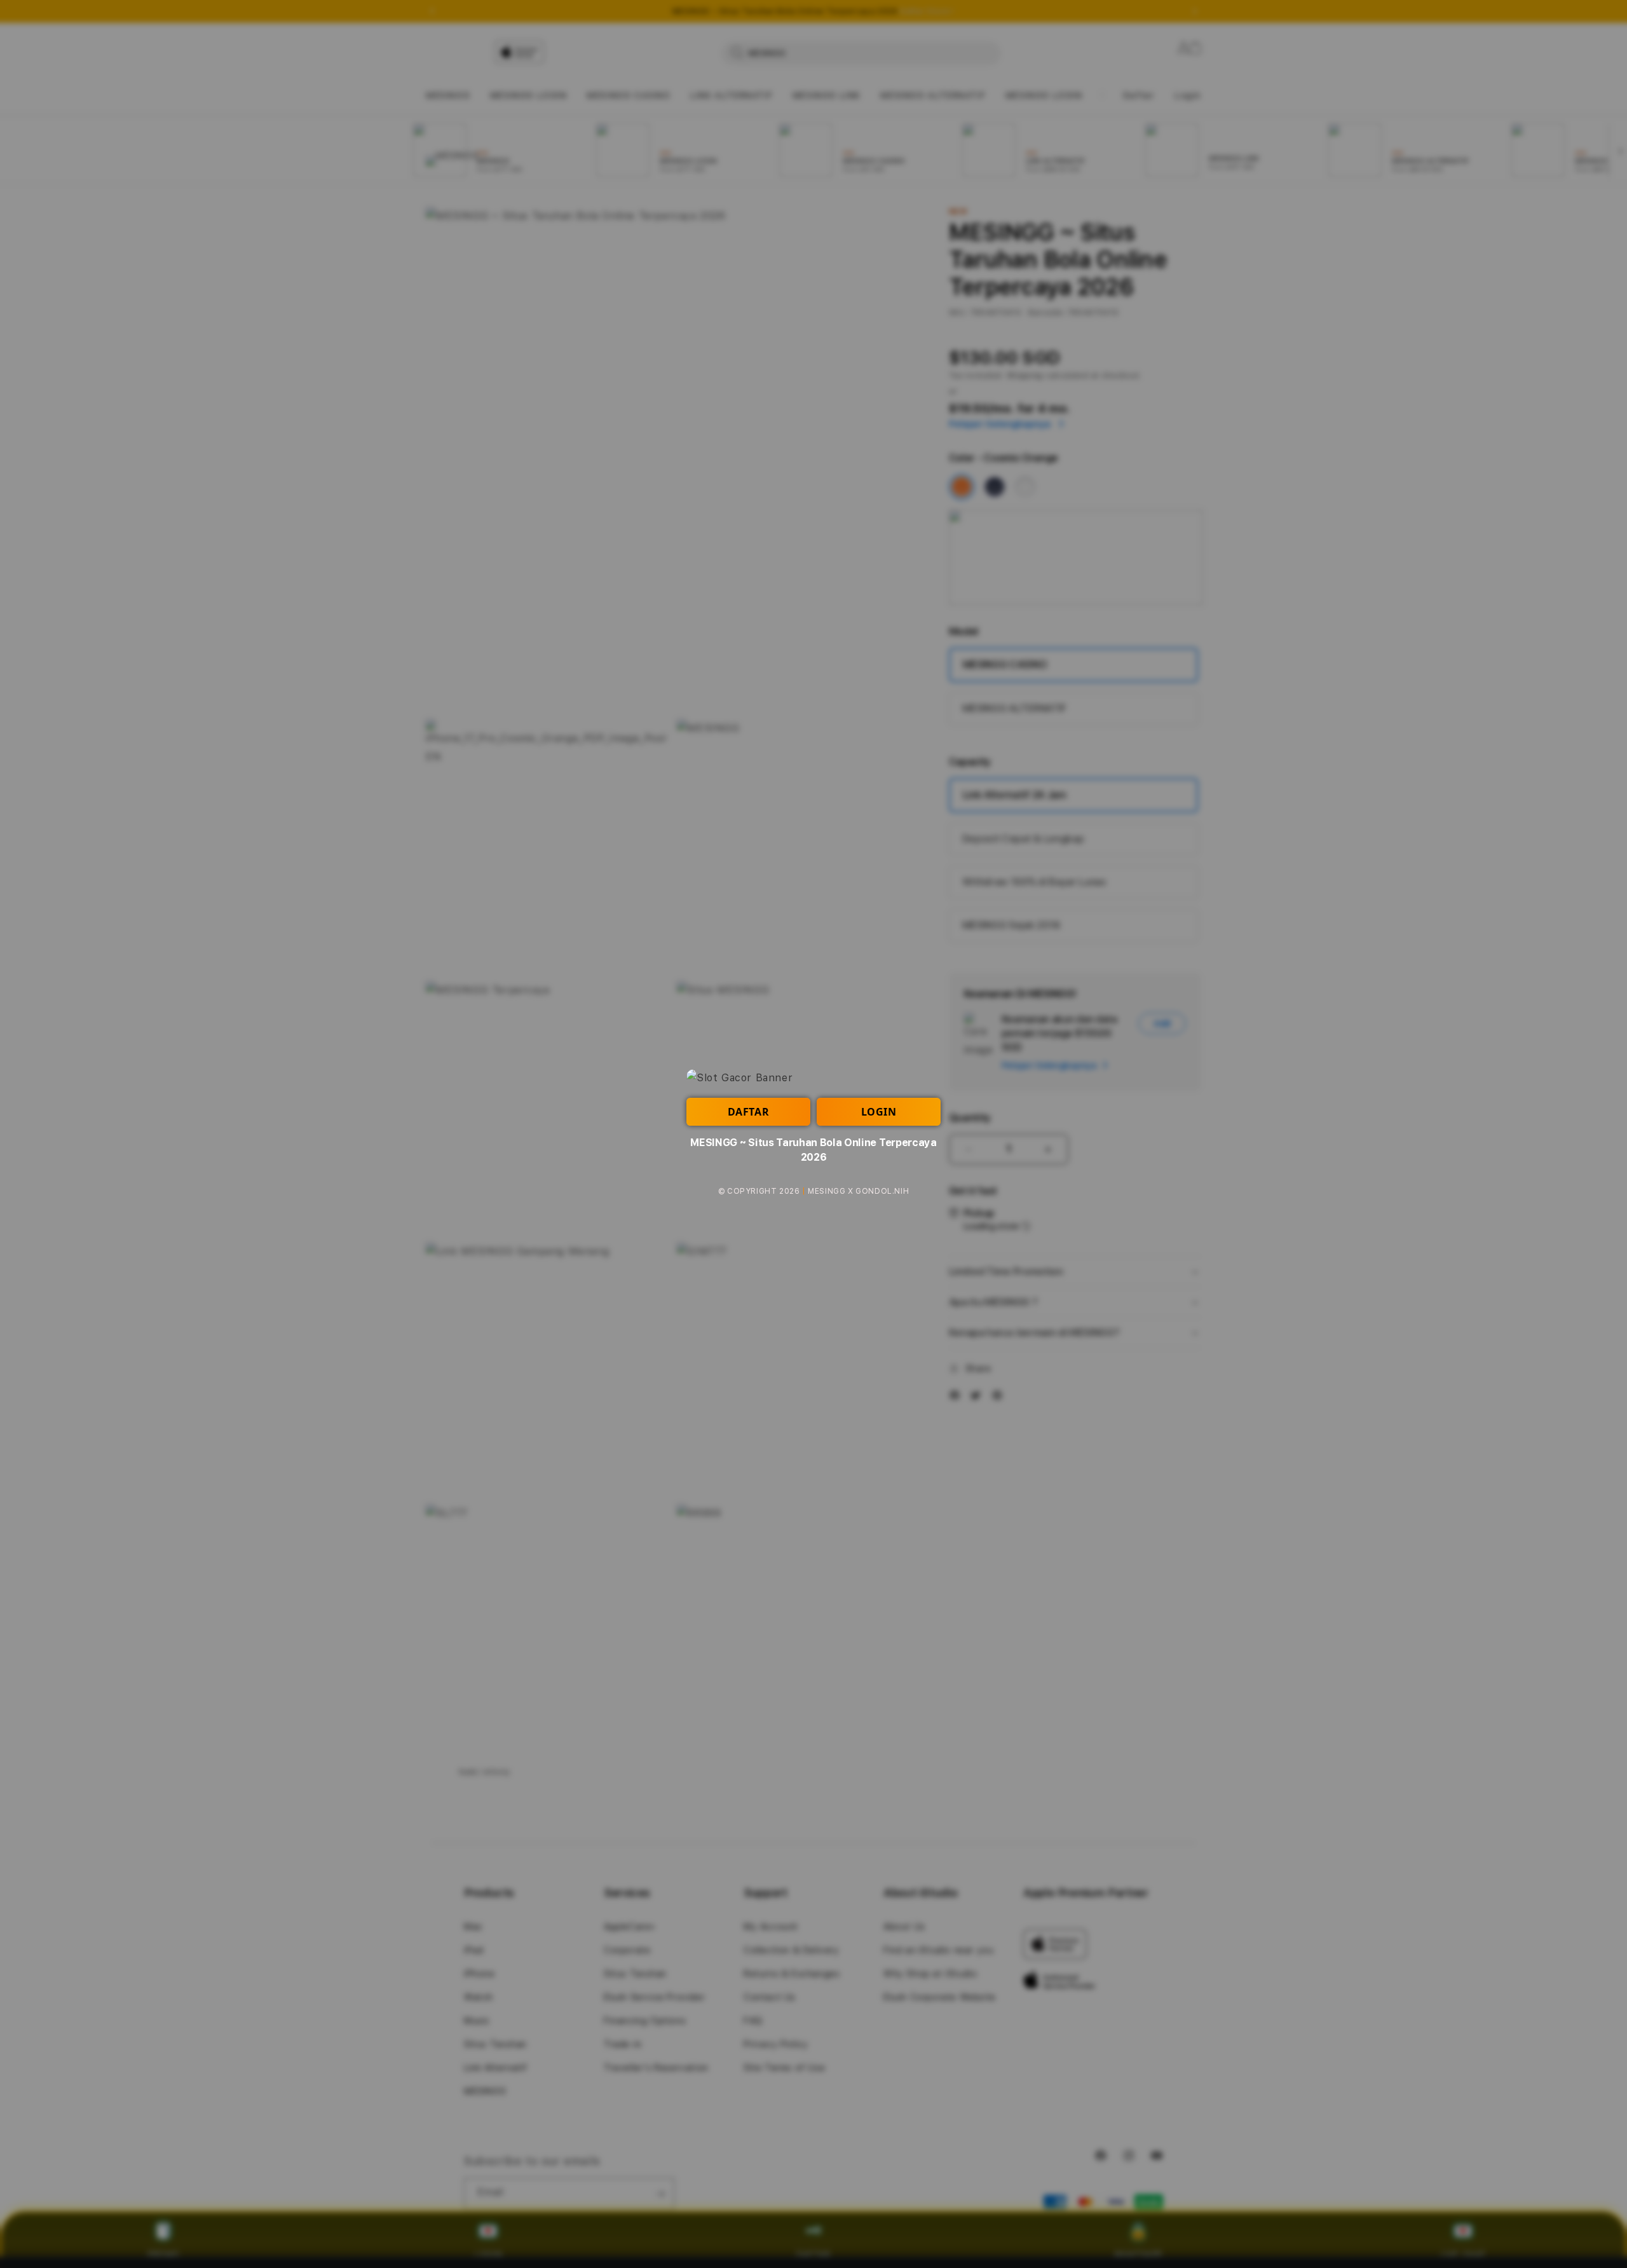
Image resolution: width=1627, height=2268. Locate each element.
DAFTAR (749, 1112)
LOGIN (879, 1112)
